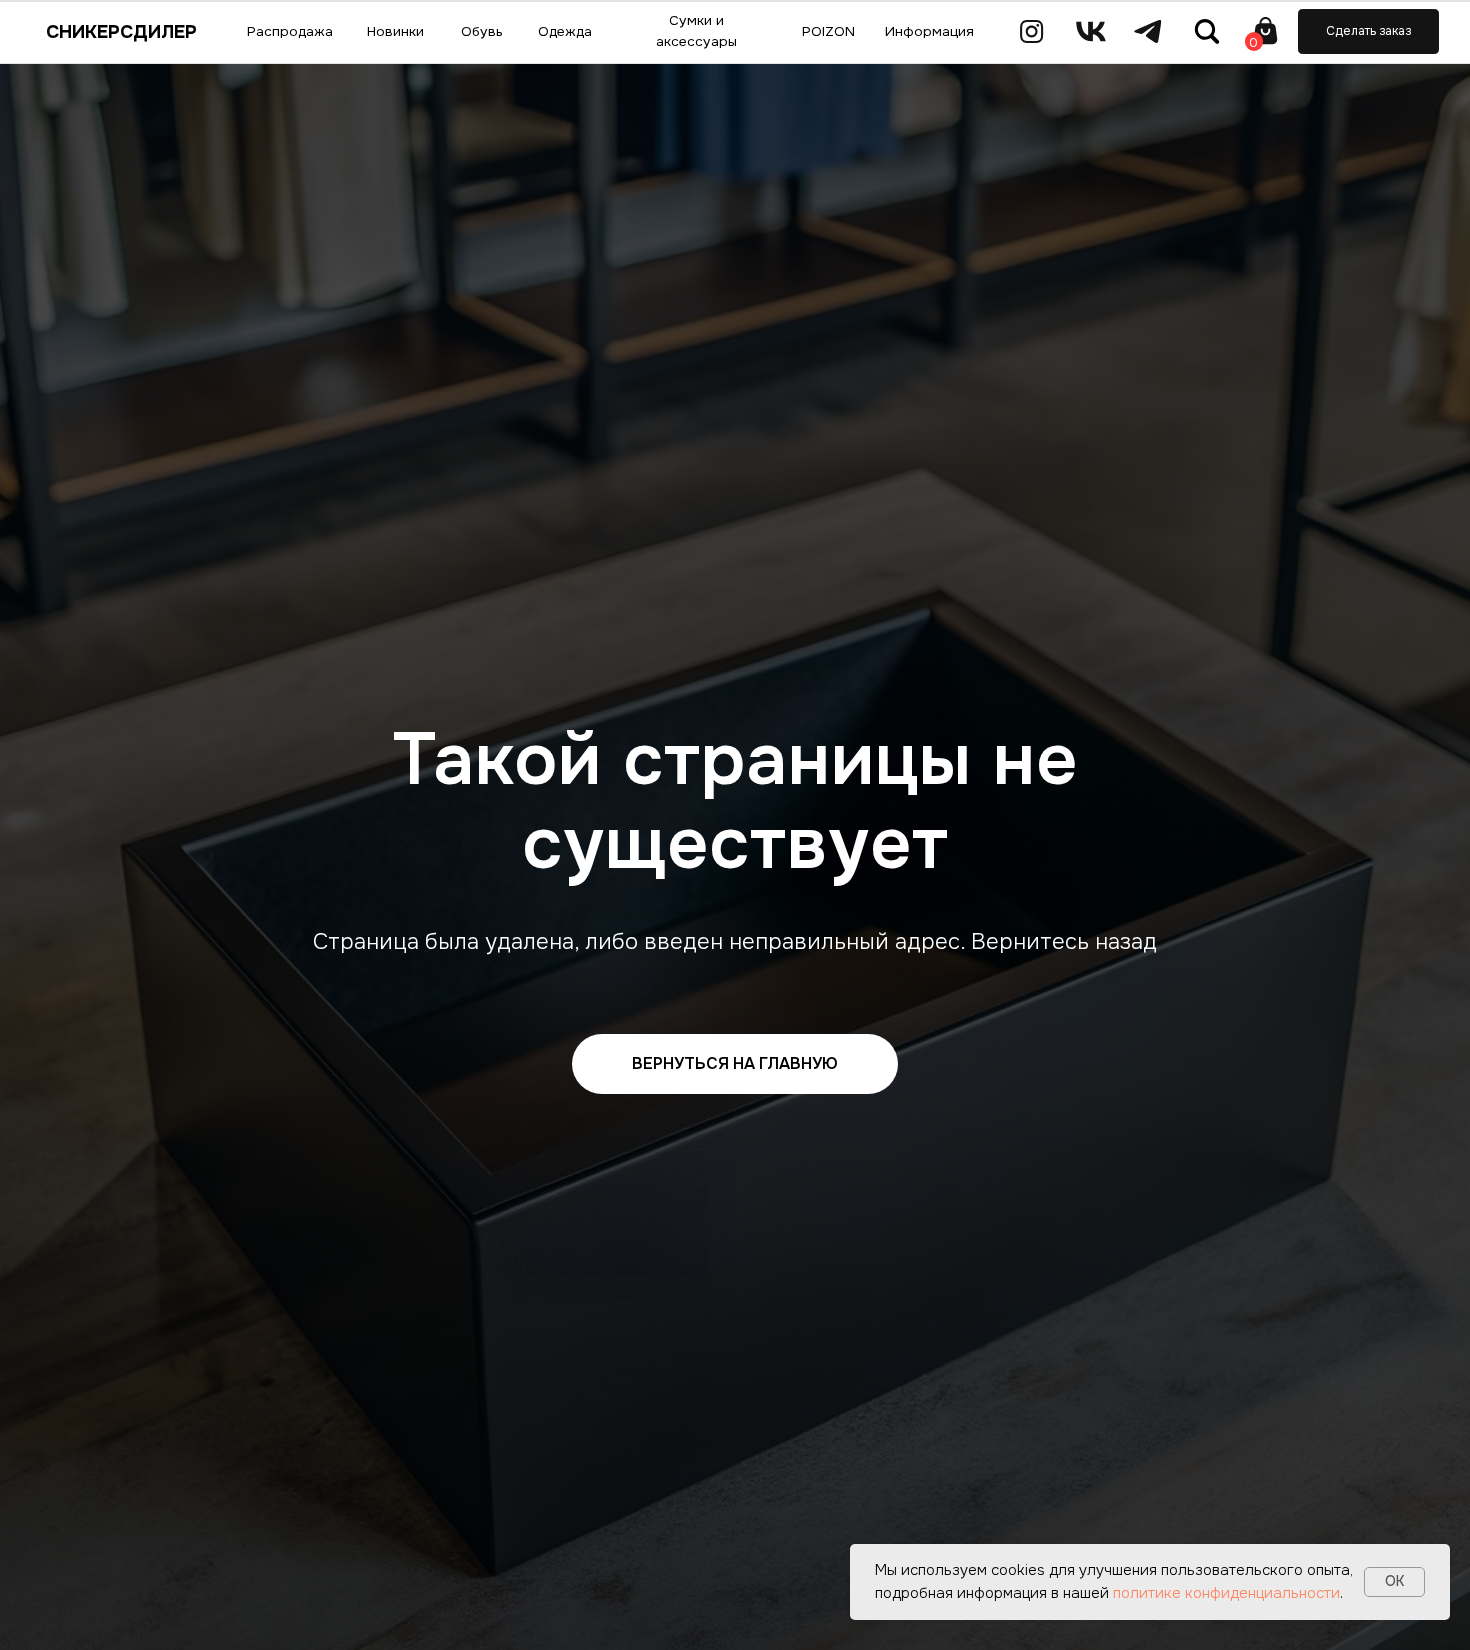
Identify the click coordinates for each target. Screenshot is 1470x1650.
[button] (1368, 31)
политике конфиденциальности (1226, 1593)
